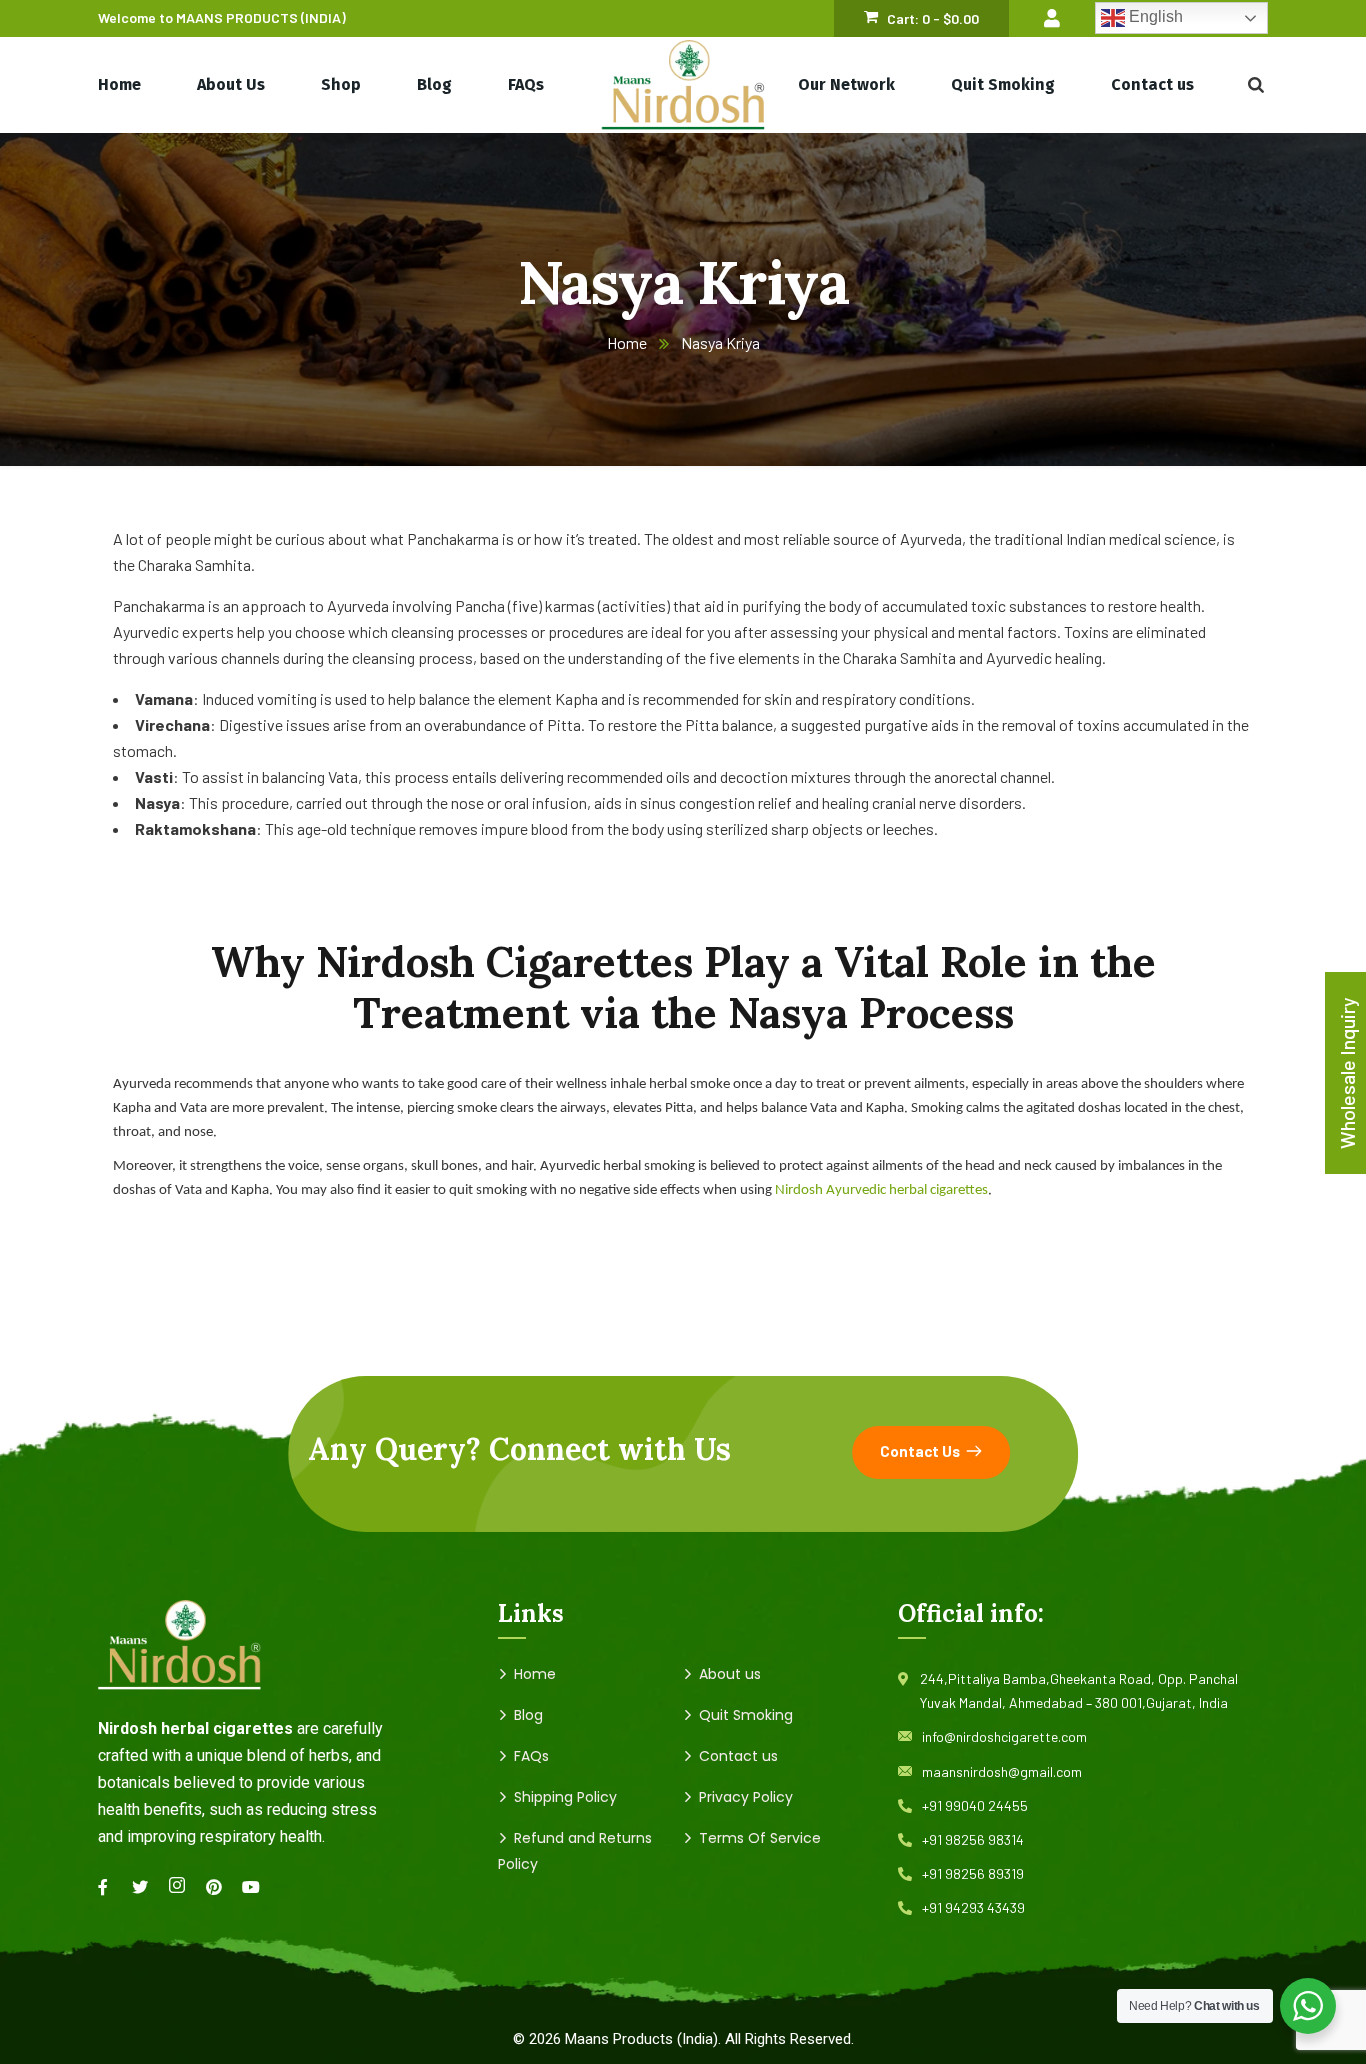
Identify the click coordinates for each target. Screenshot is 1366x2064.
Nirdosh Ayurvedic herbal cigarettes (881, 1190)
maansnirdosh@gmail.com (1002, 1771)
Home (627, 342)
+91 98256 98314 (973, 1839)
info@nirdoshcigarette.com (1004, 1736)
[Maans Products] (683, 85)
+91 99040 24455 (975, 1805)
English (1154, 17)
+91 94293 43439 (973, 1907)
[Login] (1052, 18)
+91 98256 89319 (973, 1873)
